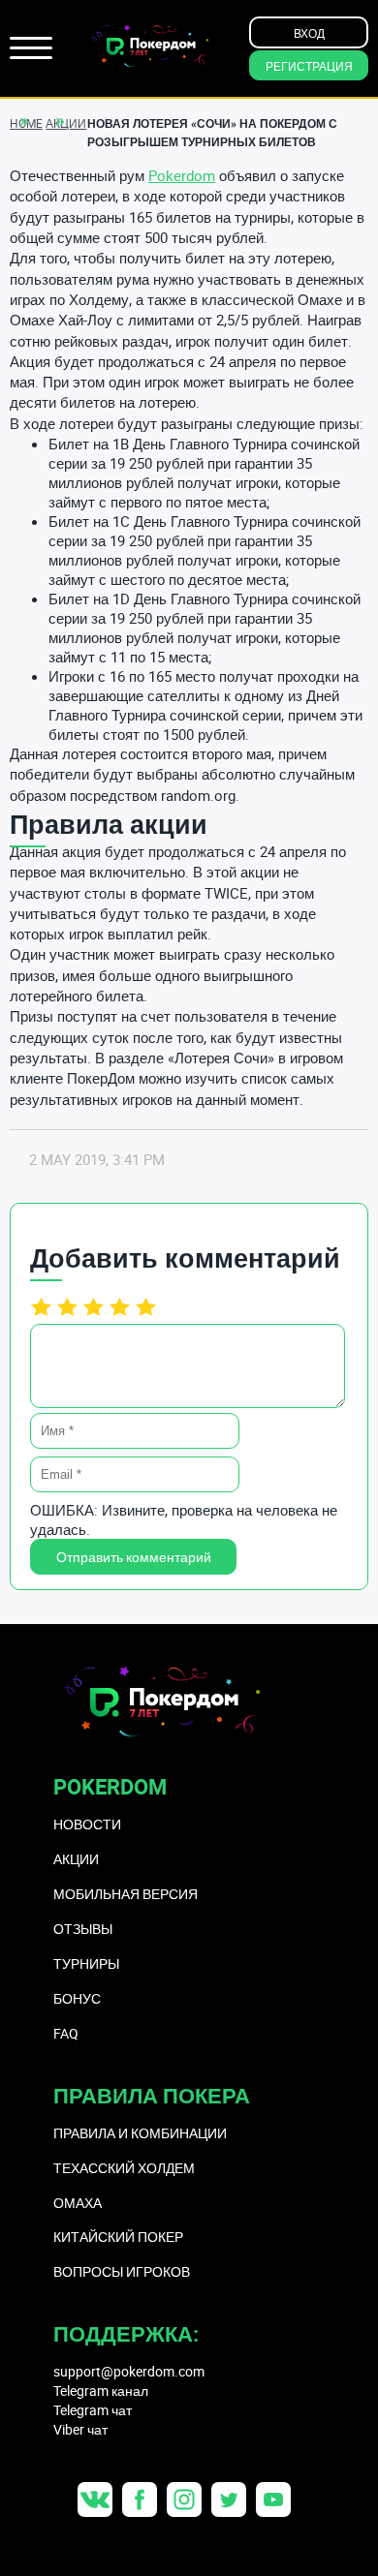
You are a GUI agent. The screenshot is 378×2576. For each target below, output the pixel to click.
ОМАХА (78, 2203)
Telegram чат (93, 2410)
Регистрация (309, 66)
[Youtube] (273, 2499)
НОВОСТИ (87, 1824)
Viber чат (80, 2429)
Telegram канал (101, 2391)
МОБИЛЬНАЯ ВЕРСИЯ (126, 1894)
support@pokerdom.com (129, 2371)
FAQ (66, 2033)
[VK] (95, 2499)
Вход (309, 33)
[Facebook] (140, 2499)
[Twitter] (229, 2499)
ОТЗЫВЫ (83, 1929)
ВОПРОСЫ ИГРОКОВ (122, 2271)
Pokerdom (182, 175)
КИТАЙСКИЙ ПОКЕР (118, 2237)
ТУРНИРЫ (86, 1963)
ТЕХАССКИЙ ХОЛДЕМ (124, 2168)
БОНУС (77, 1998)
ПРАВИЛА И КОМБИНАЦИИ (140, 2133)
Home (26, 123)
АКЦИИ (76, 1859)
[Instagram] (184, 2499)
